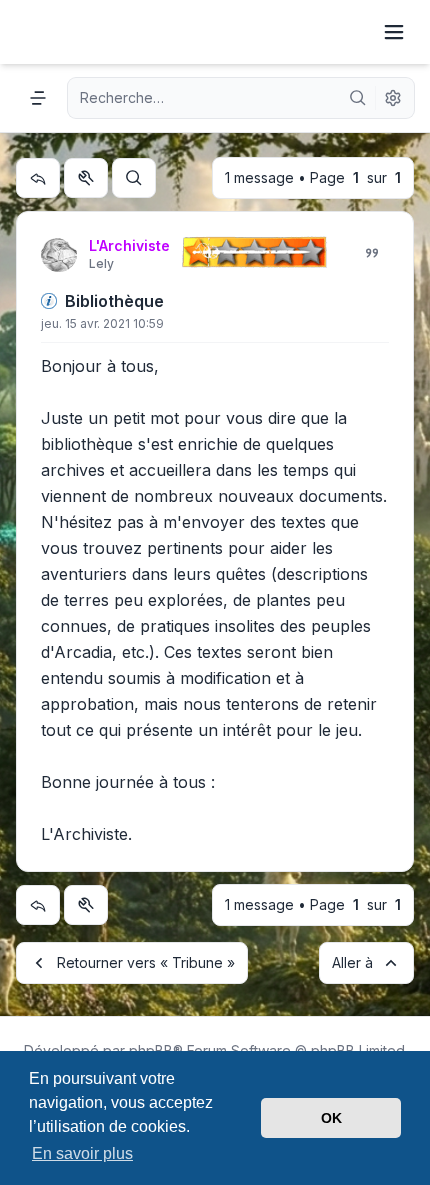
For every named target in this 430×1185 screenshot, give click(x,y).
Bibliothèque (114, 301)
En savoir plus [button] (82, 1153)
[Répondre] (38, 178)
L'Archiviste (129, 245)
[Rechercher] (358, 98)
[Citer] (372, 253)
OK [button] (331, 1118)
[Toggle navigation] (394, 32)
